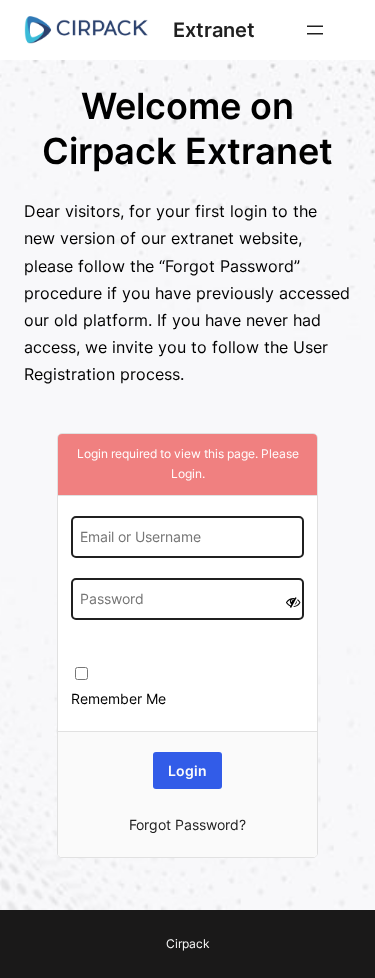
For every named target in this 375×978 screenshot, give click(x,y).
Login (186, 473)
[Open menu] (315, 30)
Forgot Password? (187, 824)
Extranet (214, 30)
